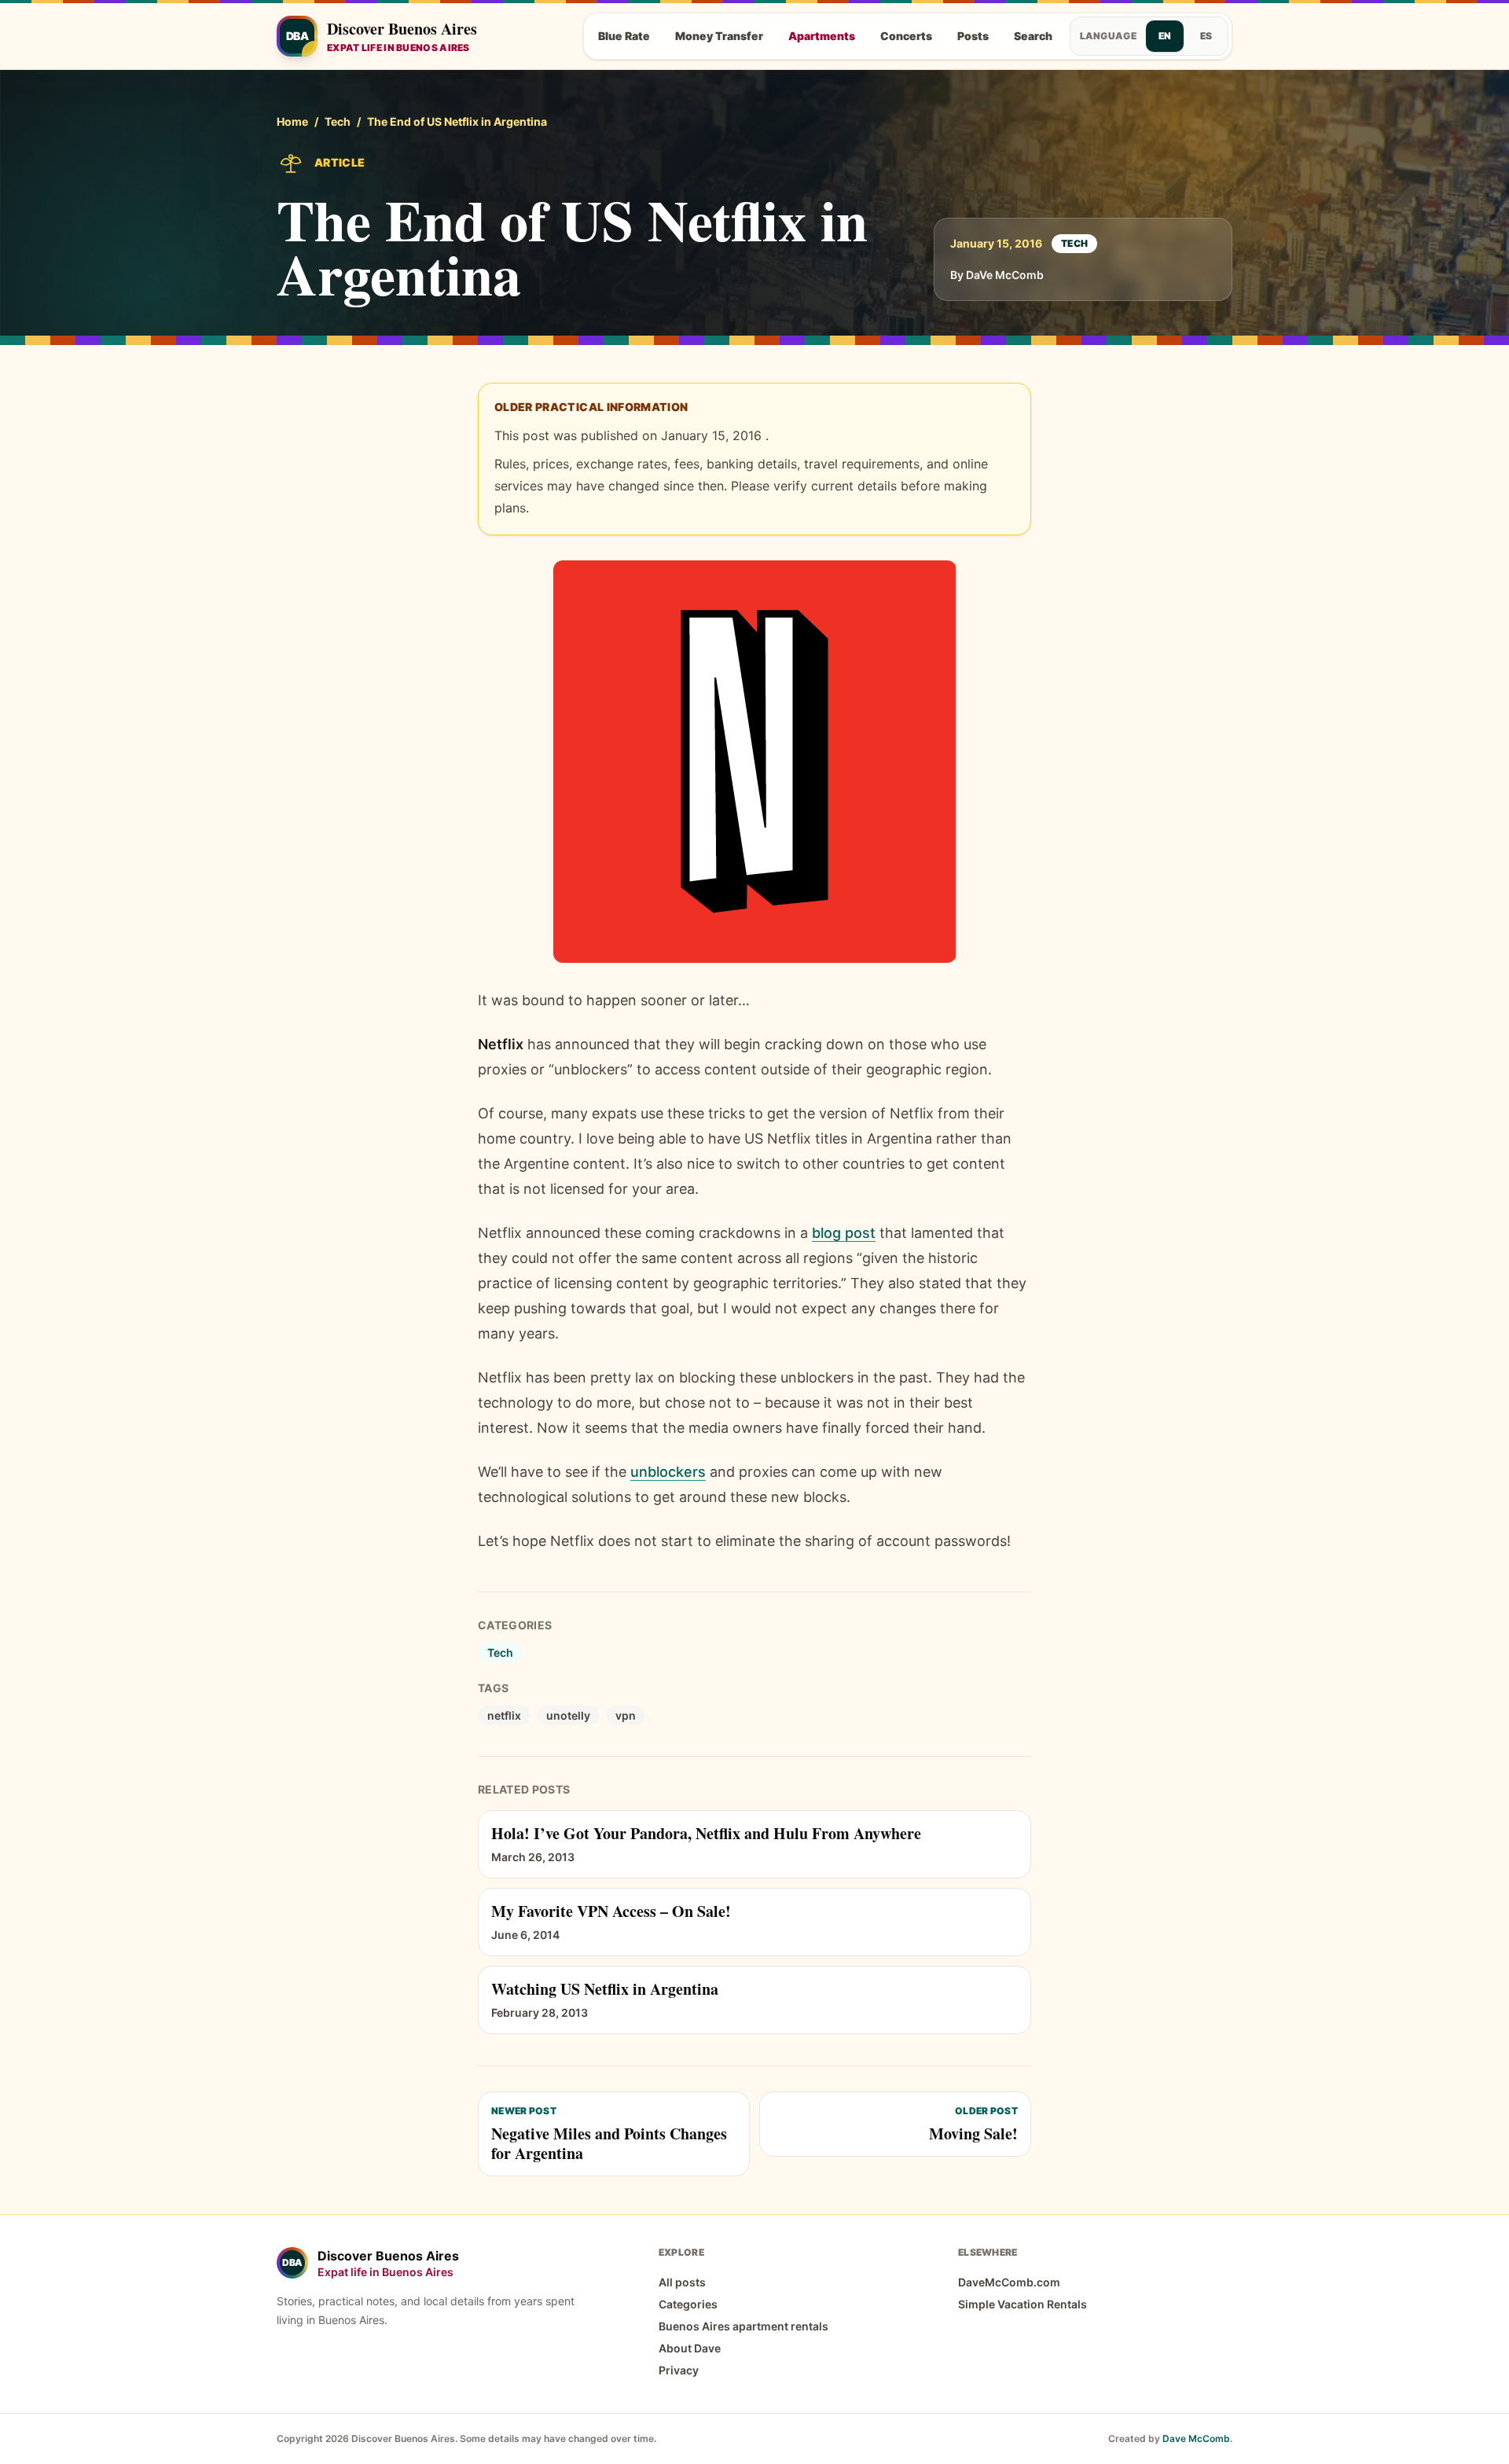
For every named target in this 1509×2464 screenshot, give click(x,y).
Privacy (679, 2370)
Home (292, 121)
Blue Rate (624, 36)
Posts (973, 36)
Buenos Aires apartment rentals (743, 2326)
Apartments (822, 36)
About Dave (690, 2348)
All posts (682, 2282)
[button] (755, 762)
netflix (504, 1715)
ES (1206, 36)
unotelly (568, 1715)
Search (1033, 36)
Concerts (906, 36)
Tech (338, 121)
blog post (844, 1233)
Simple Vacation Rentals (1023, 2304)
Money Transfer (719, 36)
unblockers (668, 1472)
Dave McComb (1196, 2438)
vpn (626, 1715)
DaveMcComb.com (1009, 2282)
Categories (688, 2304)
